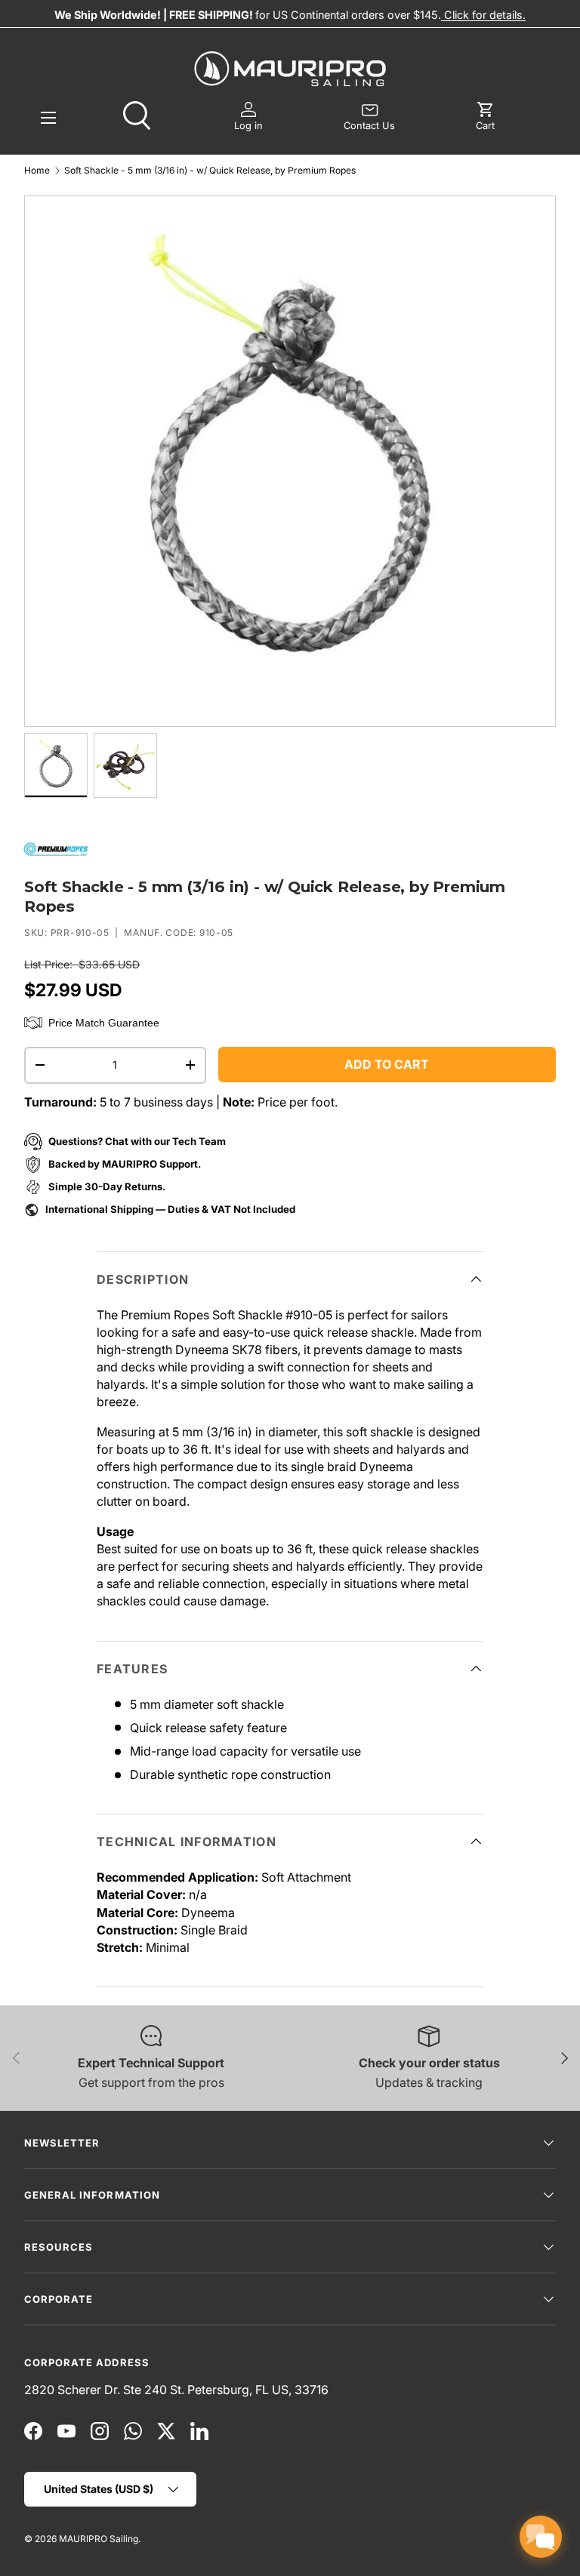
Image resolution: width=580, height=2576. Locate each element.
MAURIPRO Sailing (99, 2539)
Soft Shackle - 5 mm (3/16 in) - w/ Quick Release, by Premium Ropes (210, 171)
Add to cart (387, 1064)
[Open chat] (541, 2537)
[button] (485, 117)
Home (37, 171)
